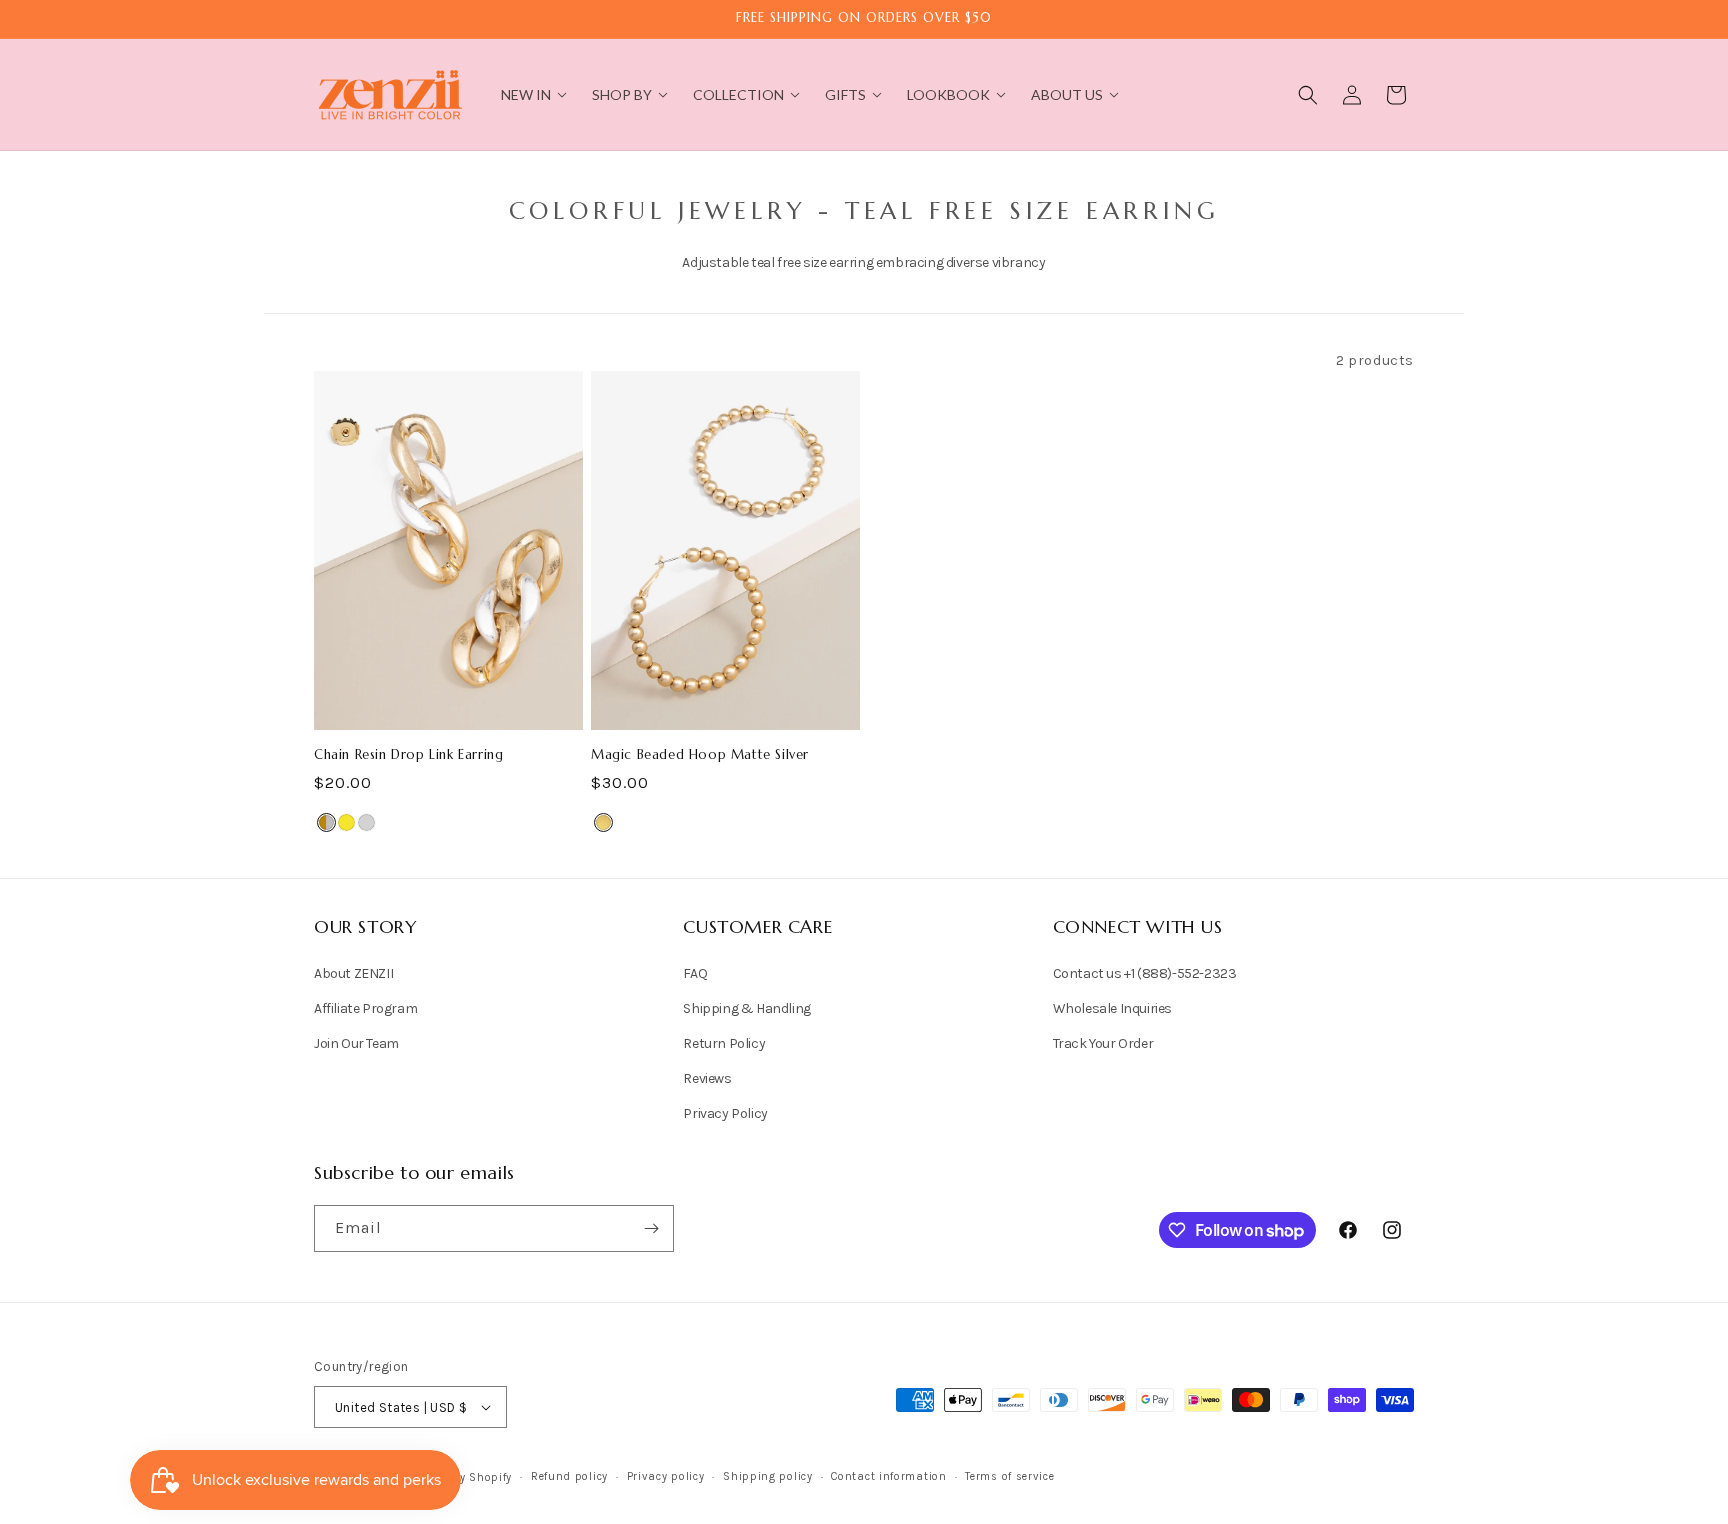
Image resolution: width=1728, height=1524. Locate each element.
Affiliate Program (365, 1008)
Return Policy (724, 1043)
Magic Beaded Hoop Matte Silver (700, 755)
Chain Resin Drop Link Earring (408, 755)
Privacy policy (666, 1476)
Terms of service (1009, 1476)
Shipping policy (768, 1476)
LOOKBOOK (948, 94)
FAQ (695, 973)
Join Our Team (356, 1043)
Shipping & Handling (746, 1008)
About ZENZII (353, 973)
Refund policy (569, 1476)
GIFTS (845, 94)
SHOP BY (622, 94)
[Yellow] (346, 822)
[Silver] (366, 822)
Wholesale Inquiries (1112, 1008)
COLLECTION (738, 94)
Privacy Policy (725, 1113)
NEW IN (526, 94)
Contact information (888, 1476)
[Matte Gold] (603, 822)
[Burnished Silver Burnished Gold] (326, 822)
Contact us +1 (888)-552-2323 (1145, 973)
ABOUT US (1067, 94)
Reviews (707, 1078)
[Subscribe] (651, 1228)
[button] (1308, 95)
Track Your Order (1103, 1043)
